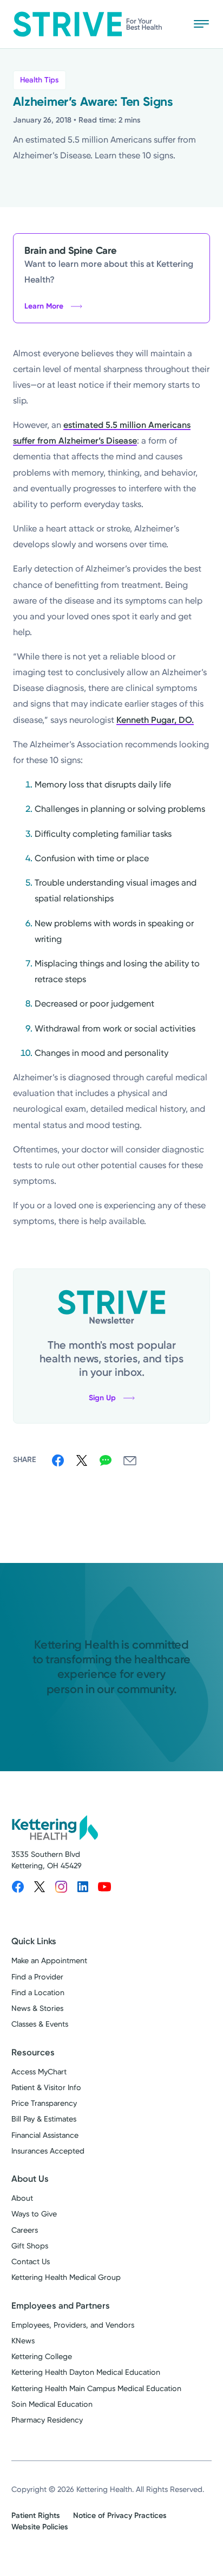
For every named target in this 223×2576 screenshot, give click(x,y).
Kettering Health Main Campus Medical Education (96, 2389)
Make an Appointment (49, 1961)
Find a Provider (37, 1977)
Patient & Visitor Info (46, 2088)
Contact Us (31, 2262)
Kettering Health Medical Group (66, 2277)
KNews (23, 2341)
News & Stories (37, 2008)
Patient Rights (36, 2516)
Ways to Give (34, 2214)
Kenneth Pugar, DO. (155, 720)
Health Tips (40, 80)
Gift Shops (30, 2246)
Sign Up (102, 1398)
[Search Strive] (169, 24)
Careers (25, 2230)
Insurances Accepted (48, 2151)
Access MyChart (39, 2072)
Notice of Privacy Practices (120, 2516)
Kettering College (42, 2357)
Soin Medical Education (52, 2404)
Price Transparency (44, 2103)
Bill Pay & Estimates (44, 2119)
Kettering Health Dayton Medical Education (86, 2372)
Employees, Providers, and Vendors (73, 2325)
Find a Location (38, 1993)
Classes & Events (40, 2024)
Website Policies (40, 2527)
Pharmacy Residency (47, 2420)
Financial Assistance (45, 2135)
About (22, 2198)
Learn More (44, 306)
